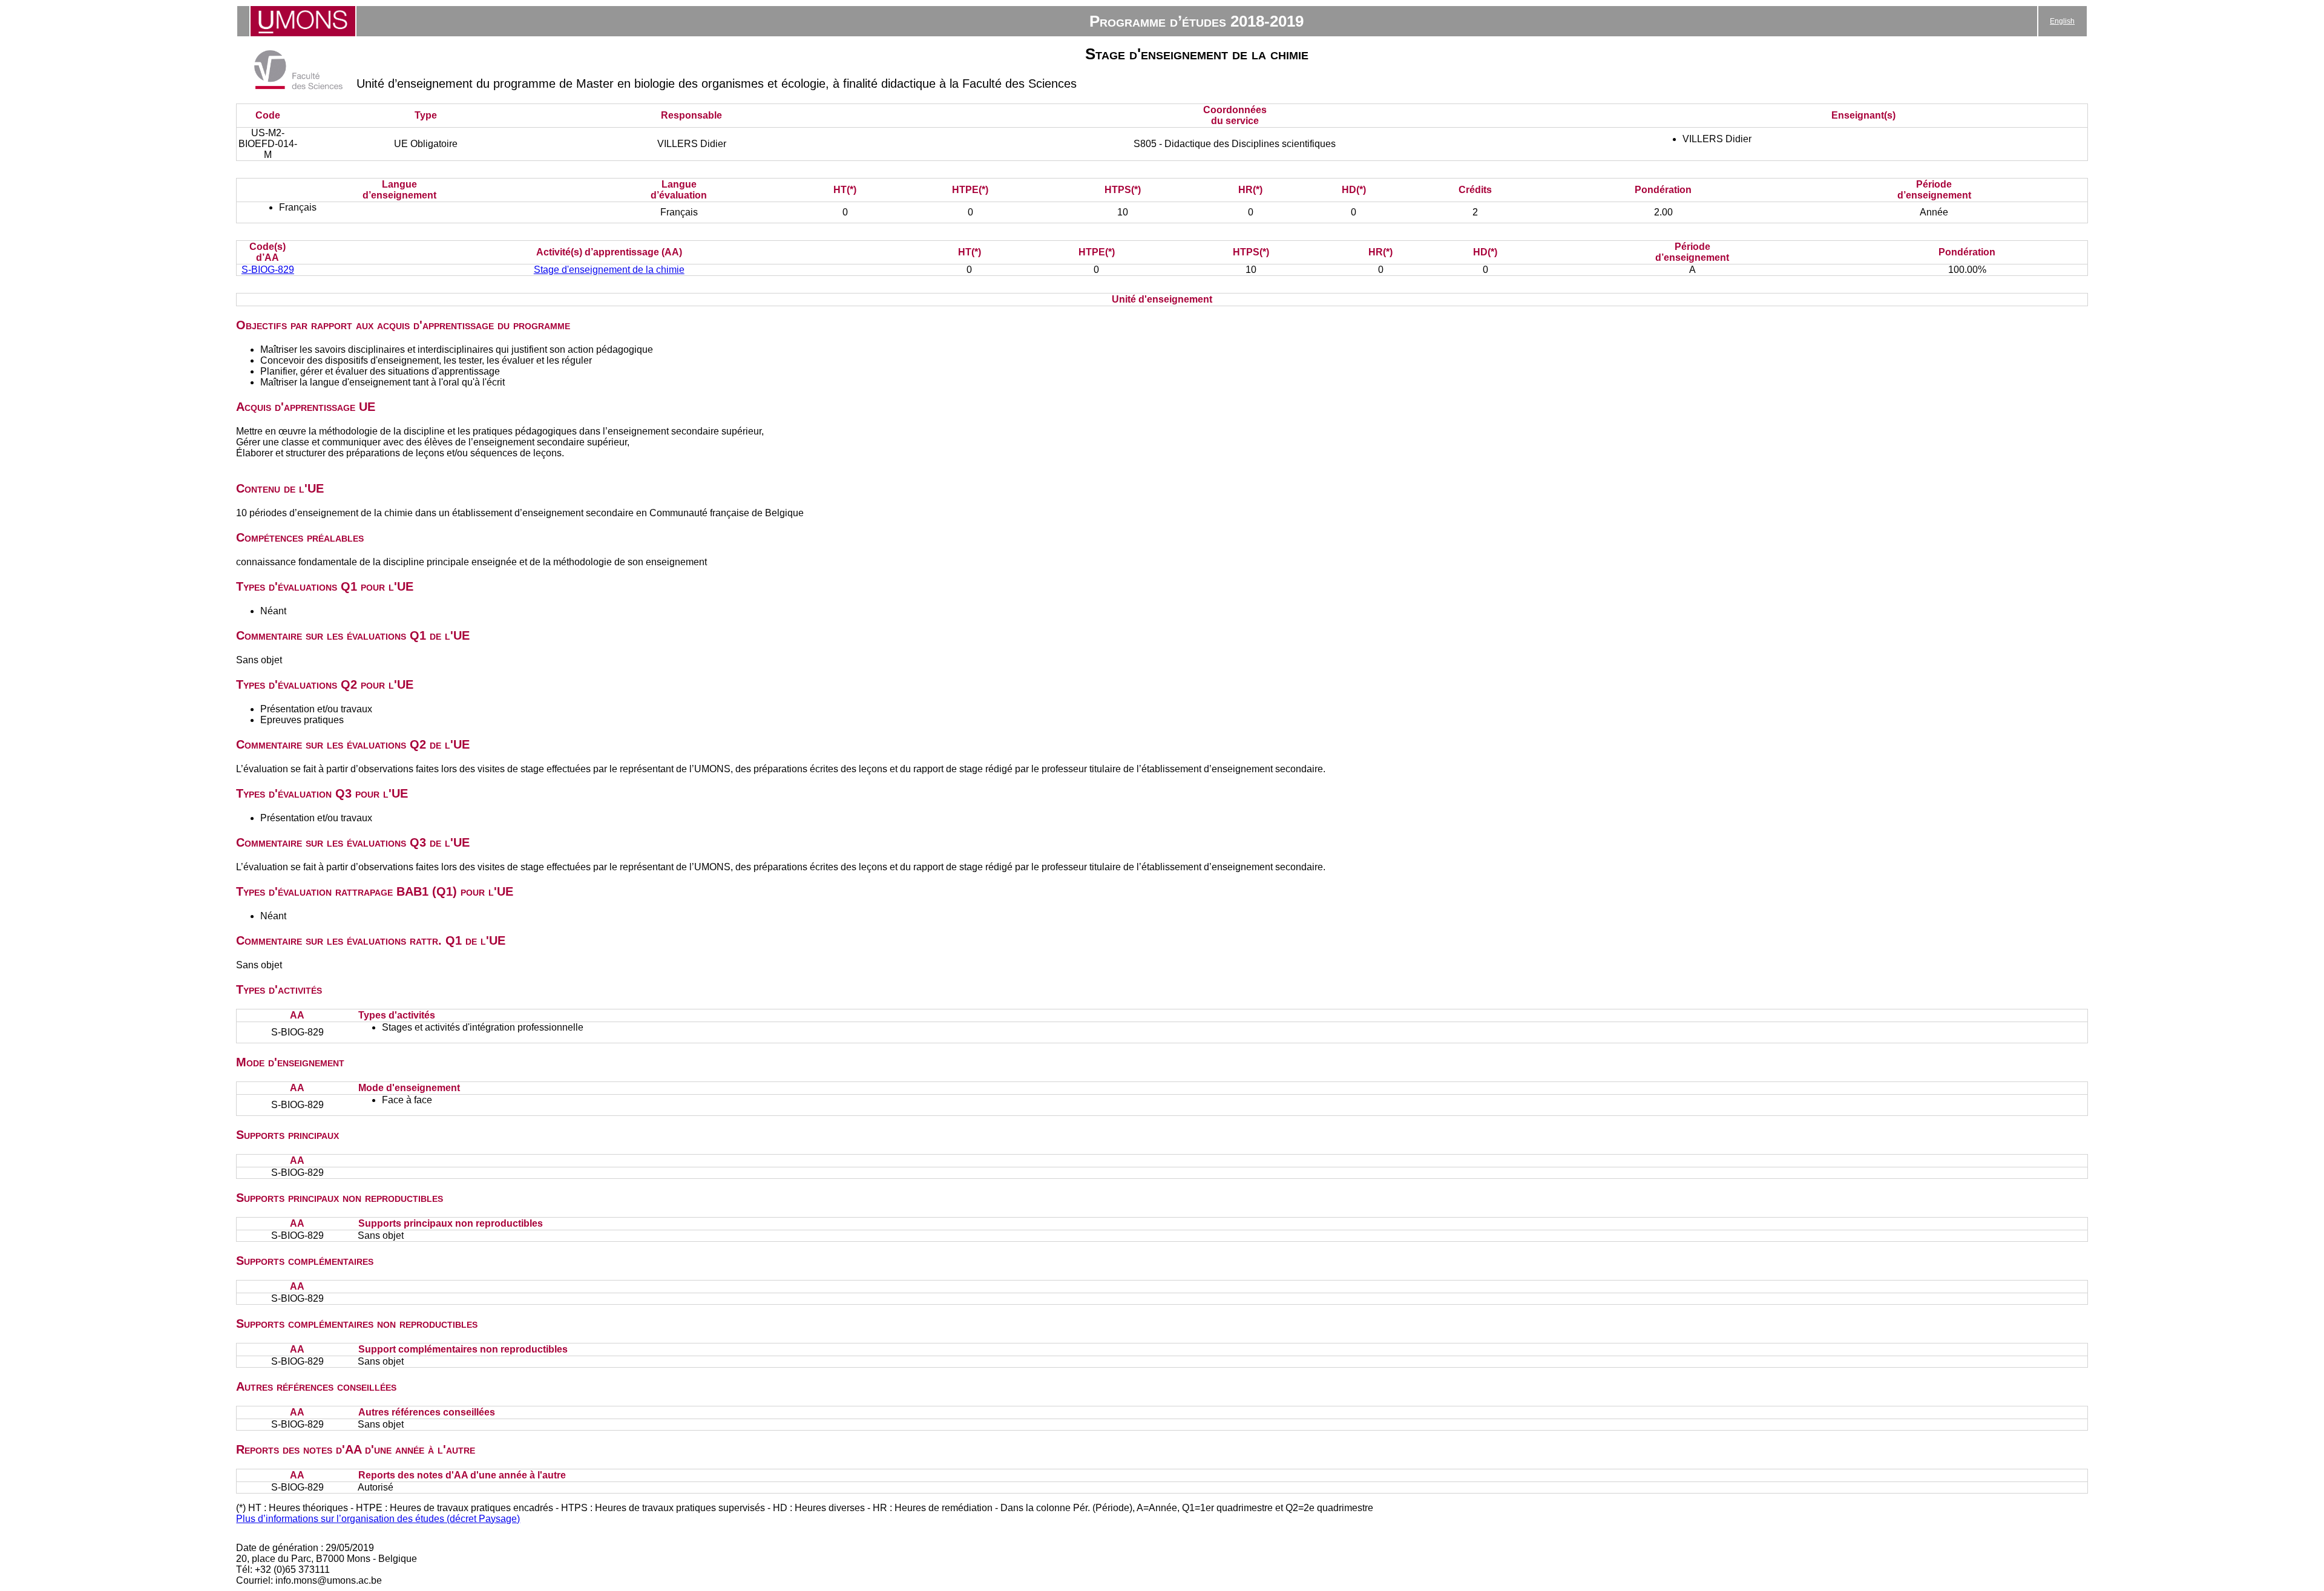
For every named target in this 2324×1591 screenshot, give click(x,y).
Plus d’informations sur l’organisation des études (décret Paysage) (378, 1519)
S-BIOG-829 (268, 270)
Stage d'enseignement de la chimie (609, 270)
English (2062, 21)
